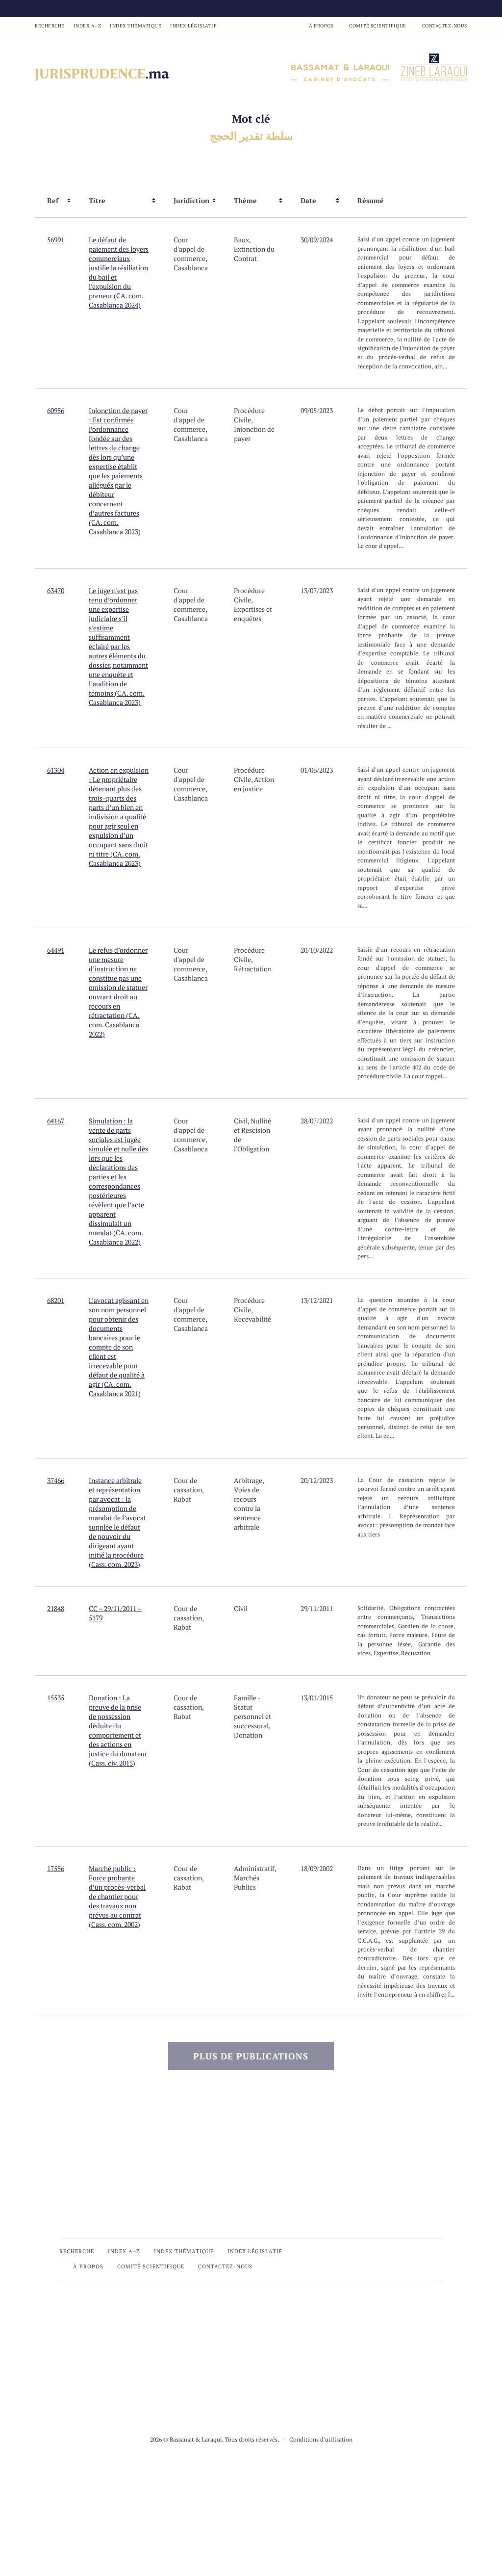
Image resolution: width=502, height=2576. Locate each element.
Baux (241, 240)
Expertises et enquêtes (253, 614)
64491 (56, 950)
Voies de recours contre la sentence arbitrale (247, 1508)
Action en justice (254, 784)
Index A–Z (88, 26)
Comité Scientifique (378, 26)
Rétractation (253, 969)
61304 (56, 770)
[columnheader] (56, 201)
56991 (56, 240)
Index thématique (136, 26)
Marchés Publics (247, 1882)
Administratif (254, 1868)
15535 (56, 1698)
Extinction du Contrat (254, 254)
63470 (56, 590)
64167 (56, 1121)
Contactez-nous (445, 26)
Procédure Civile (249, 415)
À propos (321, 26)
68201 (56, 1300)
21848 (56, 1608)
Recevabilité (252, 1319)
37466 (56, 1480)
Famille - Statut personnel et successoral (252, 1712)
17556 (56, 1868)
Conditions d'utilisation (321, 2439)
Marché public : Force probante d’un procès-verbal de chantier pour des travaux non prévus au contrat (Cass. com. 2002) (117, 1896)
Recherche (50, 26)
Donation (248, 1735)
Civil (241, 1121)
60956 (56, 410)
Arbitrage (248, 1480)
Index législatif (193, 26)
